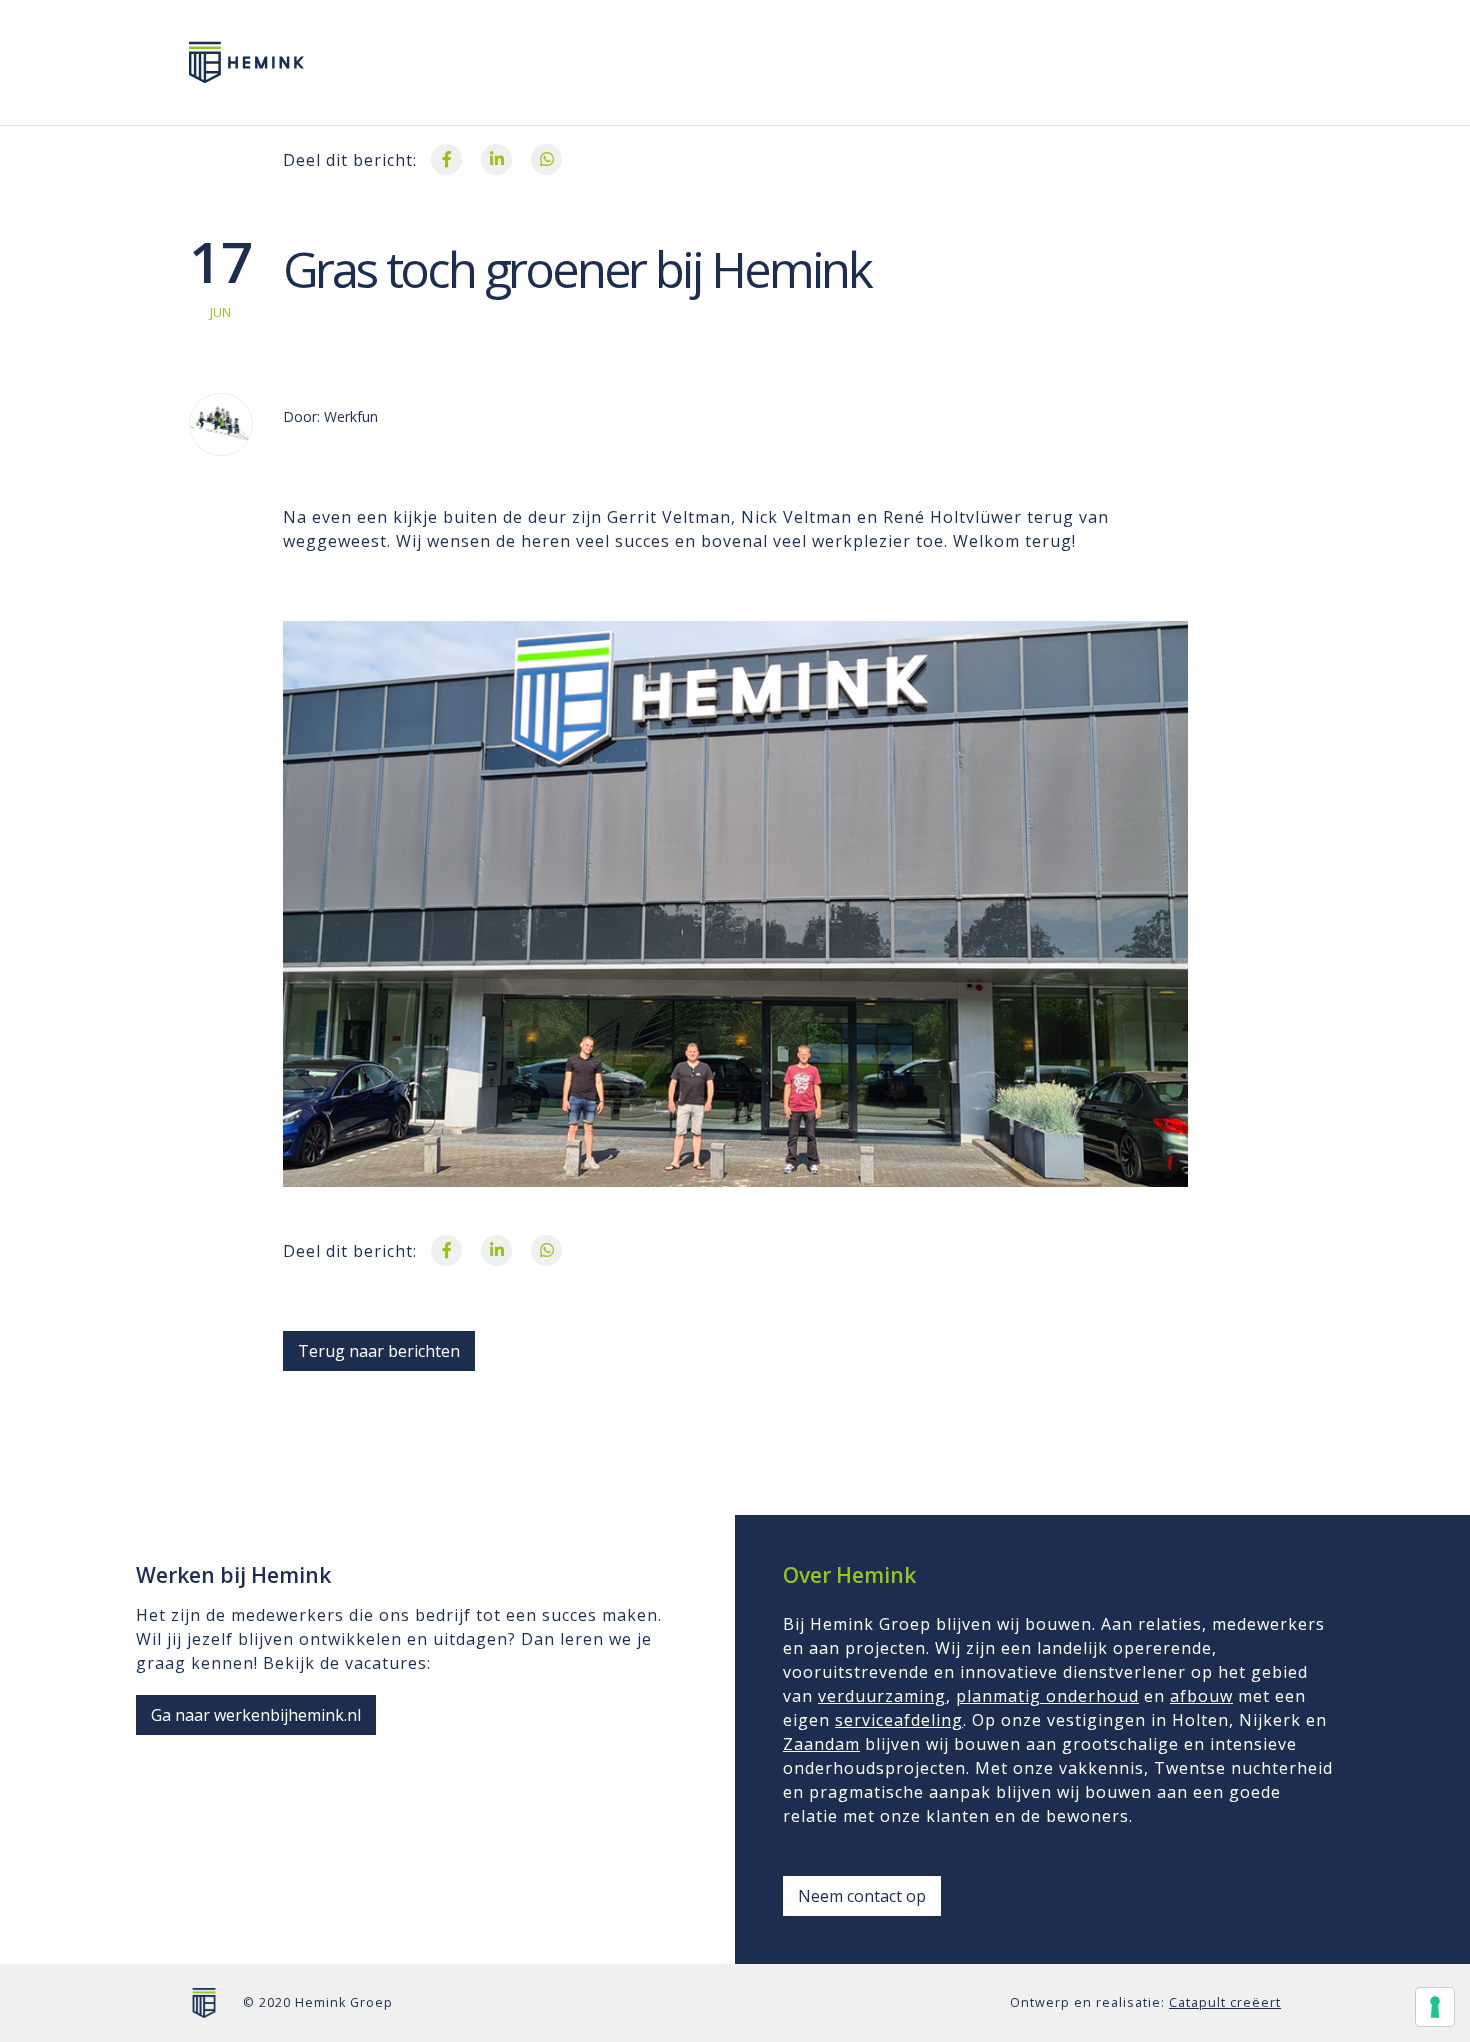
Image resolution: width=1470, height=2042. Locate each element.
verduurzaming (882, 1696)
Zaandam (821, 1744)
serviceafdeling (899, 1720)
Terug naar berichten (379, 1351)
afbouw (1201, 1696)
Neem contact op (862, 1896)
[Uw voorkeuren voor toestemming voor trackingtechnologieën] (1435, 2007)
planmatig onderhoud (1047, 1696)
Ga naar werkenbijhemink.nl (256, 1715)
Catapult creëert (1225, 2002)
